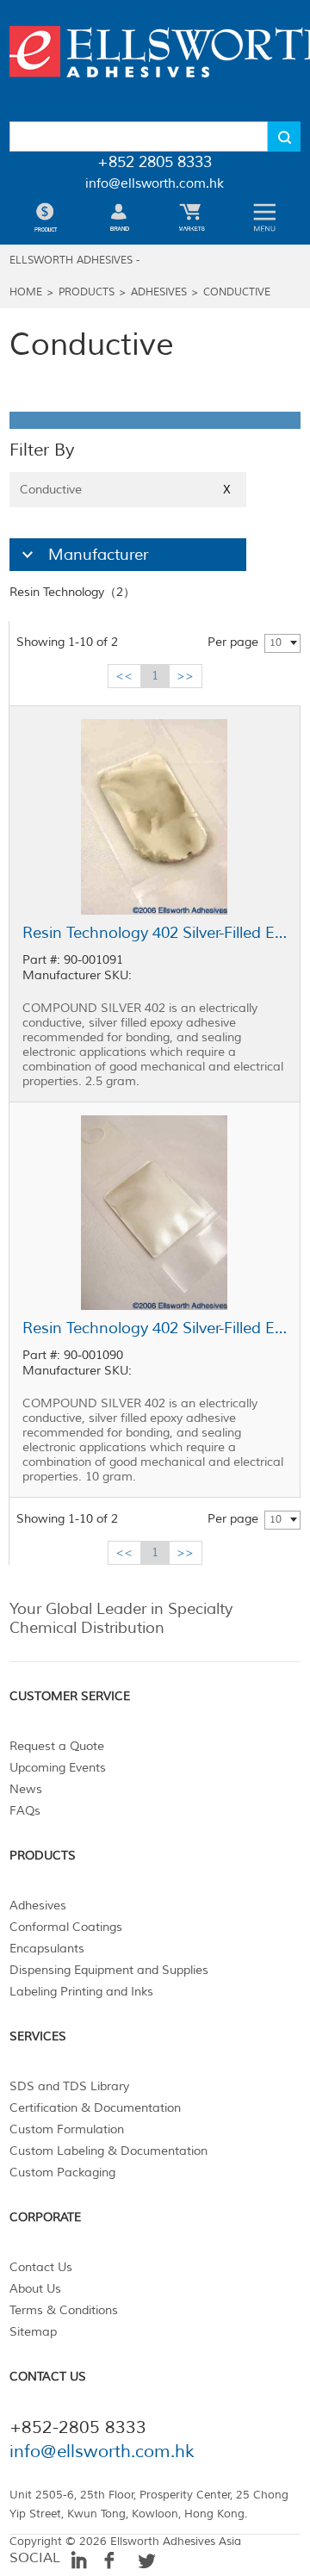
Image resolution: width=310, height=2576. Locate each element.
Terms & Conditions (64, 2310)
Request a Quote (57, 1746)
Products (87, 292)
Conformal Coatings (66, 1927)
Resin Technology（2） (72, 592)
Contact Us (41, 2267)
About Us (35, 2289)
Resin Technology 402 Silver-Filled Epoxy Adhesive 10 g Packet (155, 1328)
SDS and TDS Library (69, 2086)
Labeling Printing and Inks (81, 1992)
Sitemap (33, 2332)
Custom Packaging (62, 2173)
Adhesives (159, 292)
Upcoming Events (58, 1768)
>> (185, 676)
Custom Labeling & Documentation (108, 2151)
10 (276, 643)
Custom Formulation (67, 2129)
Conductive (237, 292)
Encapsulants (47, 1949)
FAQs (25, 1811)
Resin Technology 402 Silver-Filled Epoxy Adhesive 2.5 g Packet (155, 933)
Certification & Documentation (95, 2108)
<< (124, 676)
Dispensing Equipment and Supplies (109, 1970)
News (26, 1789)
